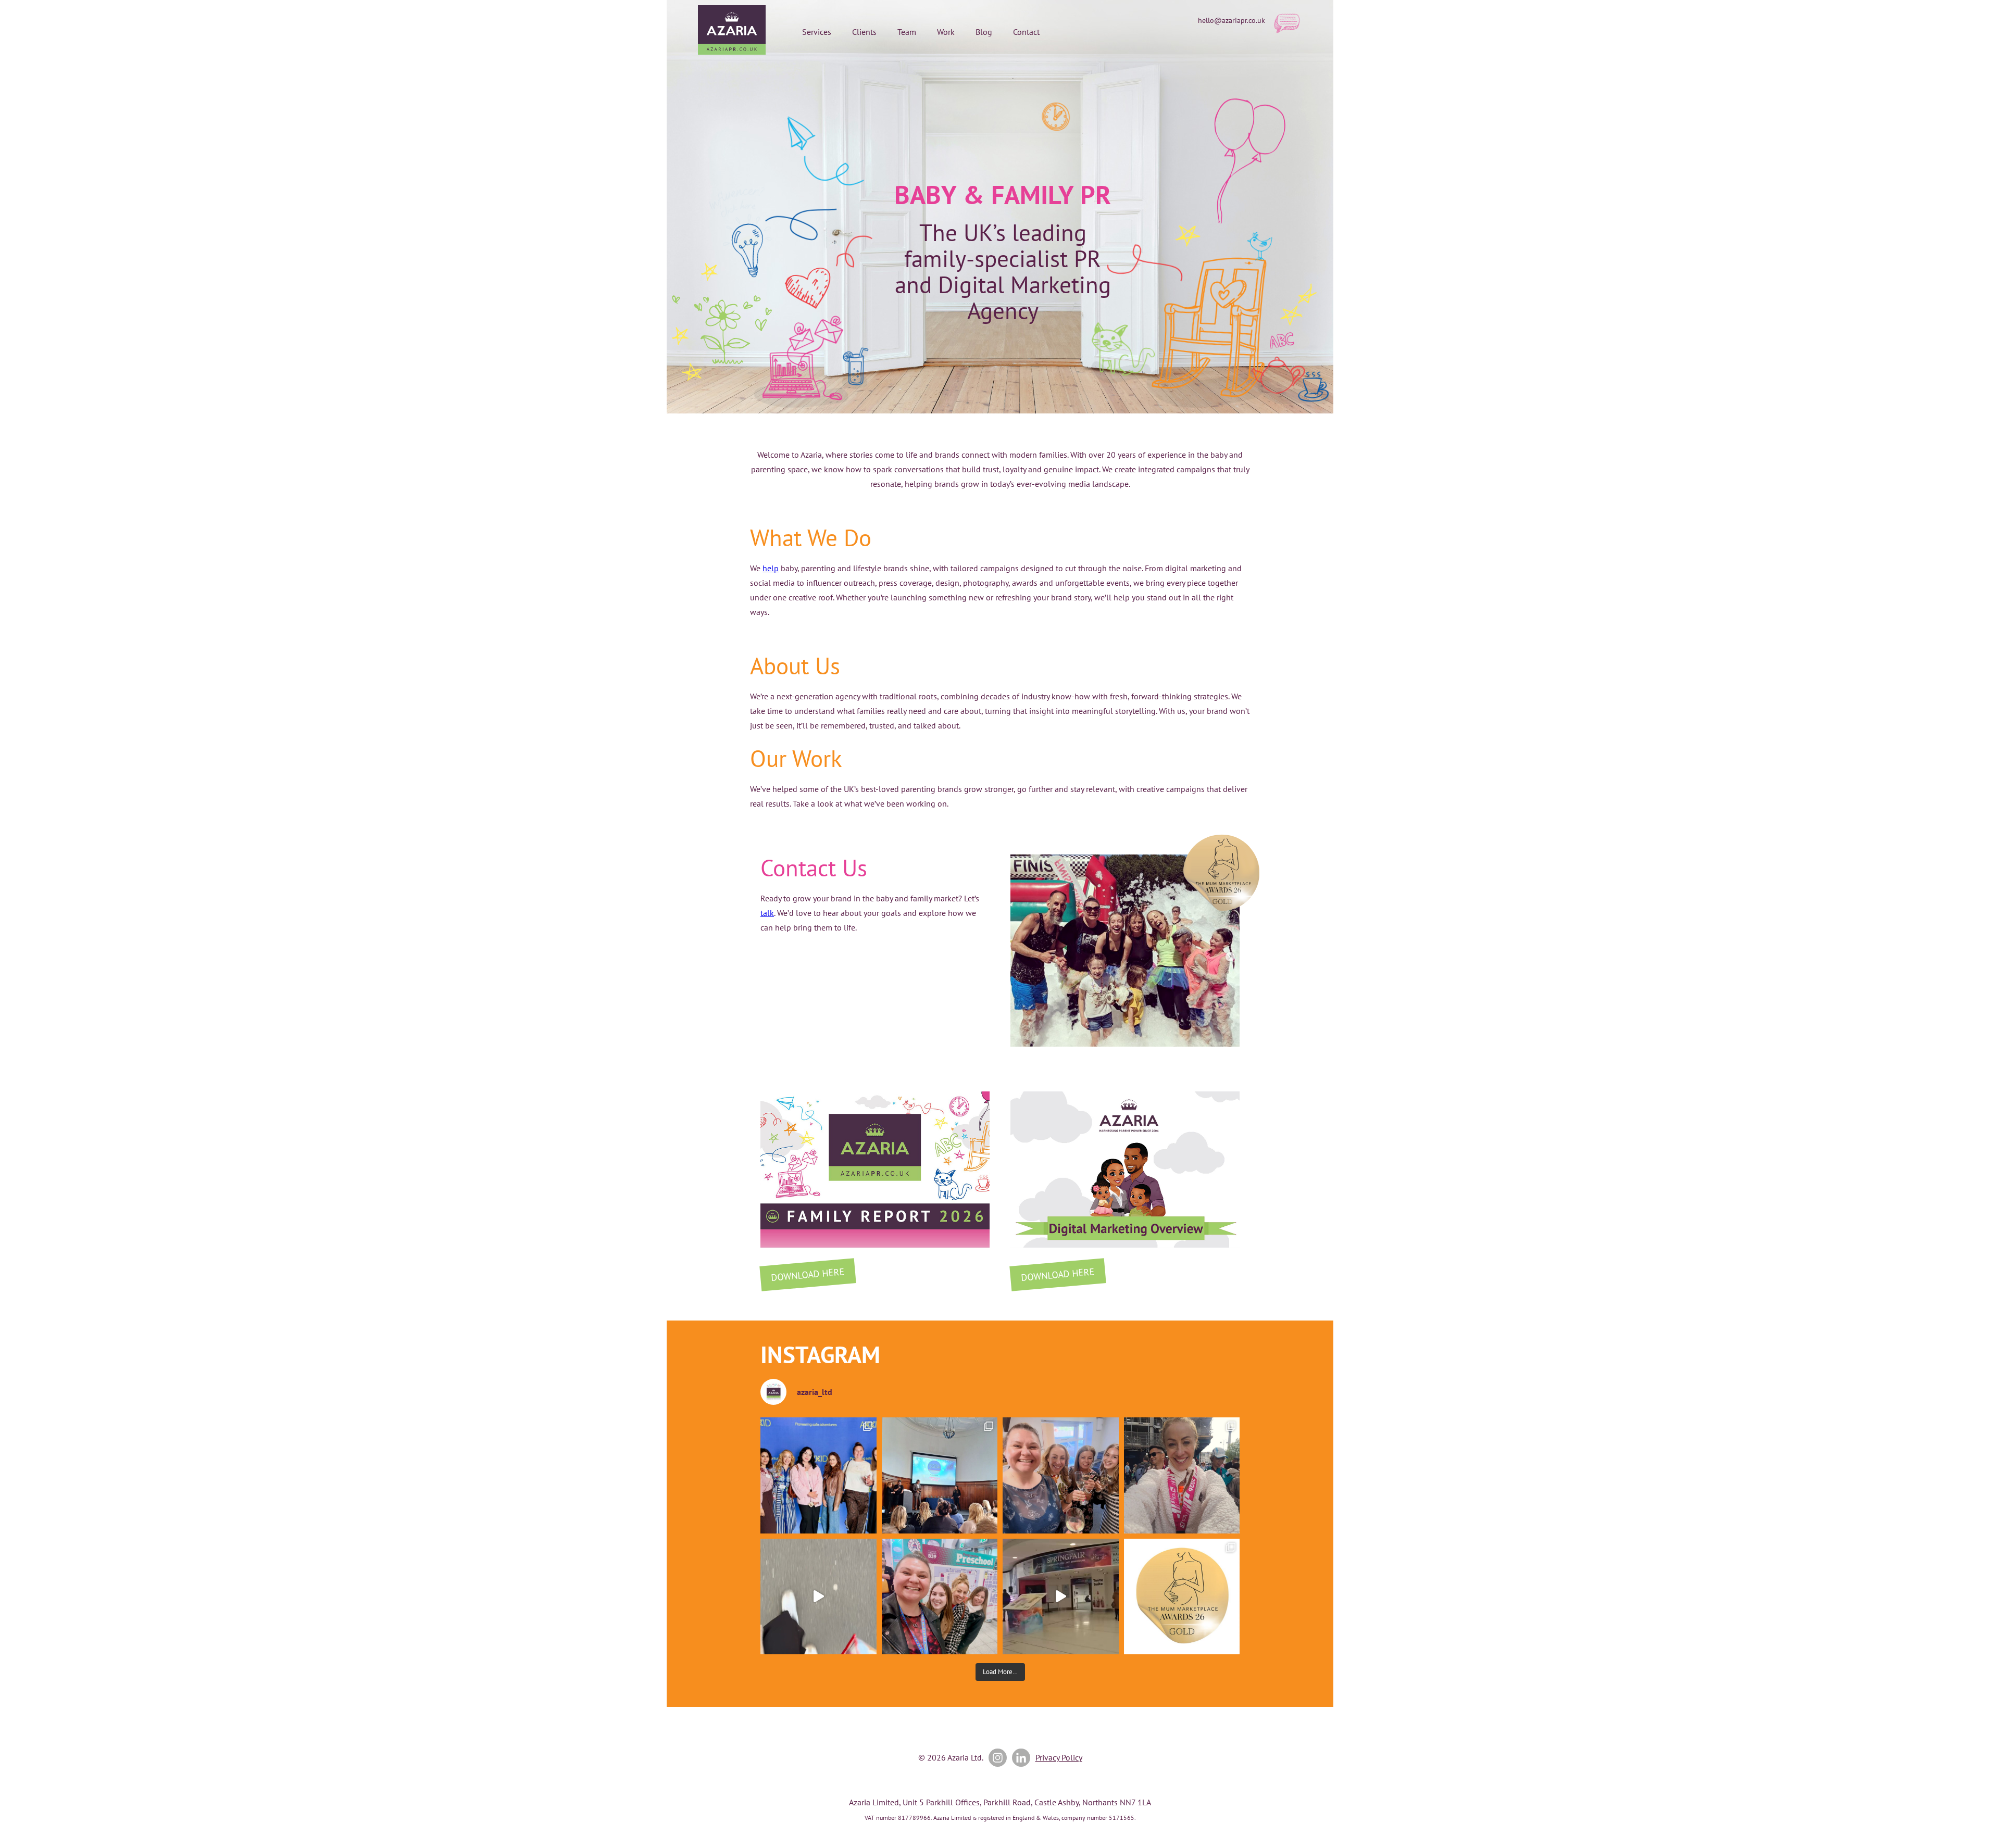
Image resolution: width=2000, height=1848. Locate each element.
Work (946, 32)
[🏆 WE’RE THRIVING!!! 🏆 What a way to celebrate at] (1182, 1597)
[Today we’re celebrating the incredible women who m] (940, 1597)
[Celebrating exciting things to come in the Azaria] (1061, 1475)
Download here (808, 1274)
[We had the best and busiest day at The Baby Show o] (818, 1597)
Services (817, 32)
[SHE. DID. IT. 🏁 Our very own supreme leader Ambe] (1182, 1475)
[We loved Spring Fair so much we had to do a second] (1061, 1597)
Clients (864, 32)
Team (907, 32)
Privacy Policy (1059, 1757)
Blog (984, 32)
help (771, 568)
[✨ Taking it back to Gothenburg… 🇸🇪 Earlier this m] (818, 1475)
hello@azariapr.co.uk (1232, 20)
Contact (1026, 32)
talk (767, 913)
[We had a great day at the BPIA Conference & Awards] (940, 1475)
